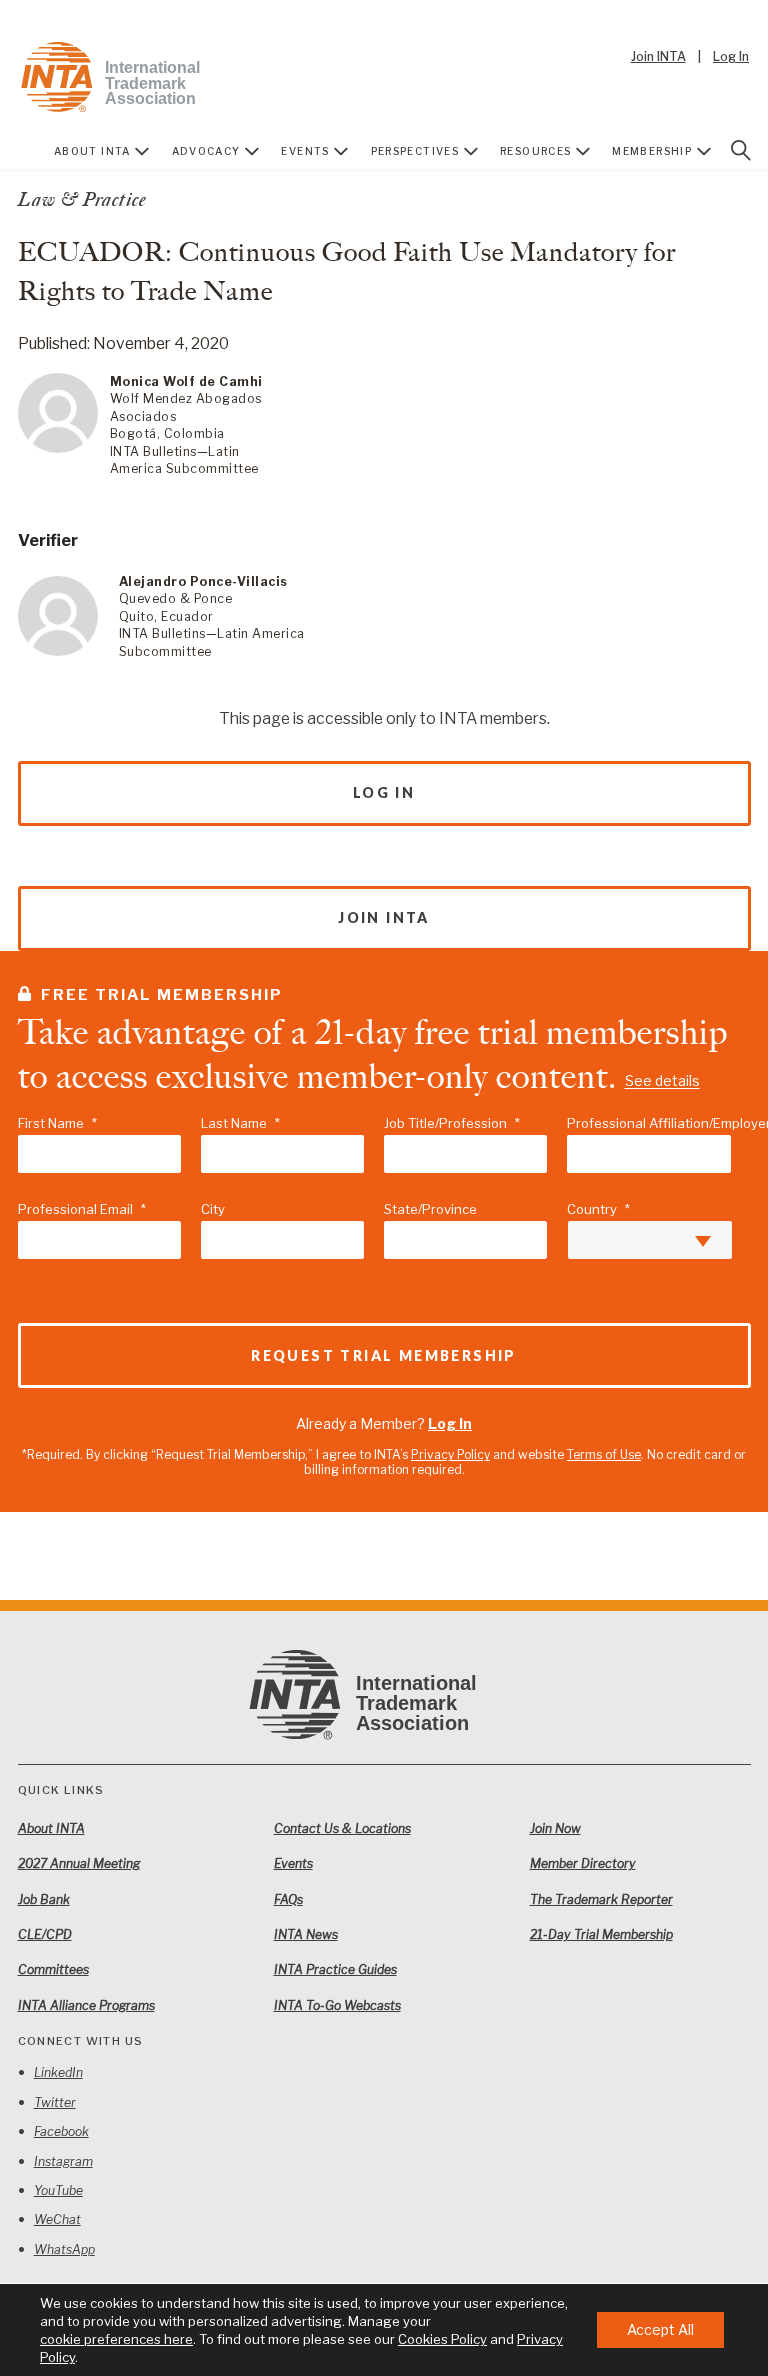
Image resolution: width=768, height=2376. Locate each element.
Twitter (55, 2102)
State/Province (430, 1209)
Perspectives (415, 151)
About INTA (92, 151)
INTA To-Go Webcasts (337, 2005)
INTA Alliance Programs (86, 2005)
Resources (536, 151)
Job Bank (44, 1899)
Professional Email (82, 1209)
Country (598, 1209)
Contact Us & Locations (342, 1828)
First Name (57, 1123)
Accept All (660, 2329)
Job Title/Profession (452, 1123)
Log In (731, 56)
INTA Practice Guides (335, 1969)
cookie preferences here (116, 2339)
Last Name (240, 1123)
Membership (652, 151)
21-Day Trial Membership (601, 1934)
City (213, 1209)
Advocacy (206, 151)
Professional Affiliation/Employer (648, 1123)
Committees (53, 1969)
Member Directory (583, 1863)
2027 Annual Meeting (79, 1863)
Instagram (63, 2161)
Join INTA (658, 56)
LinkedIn (58, 2072)
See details (662, 1081)
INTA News (306, 1934)
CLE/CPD (45, 1934)
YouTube (58, 2190)
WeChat (57, 2219)
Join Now (555, 1828)
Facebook (61, 2131)
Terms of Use (604, 1454)
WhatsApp (64, 2249)
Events (305, 151)
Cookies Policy (442, 2339)
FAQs (288, 1899)
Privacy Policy (450, 1454)
